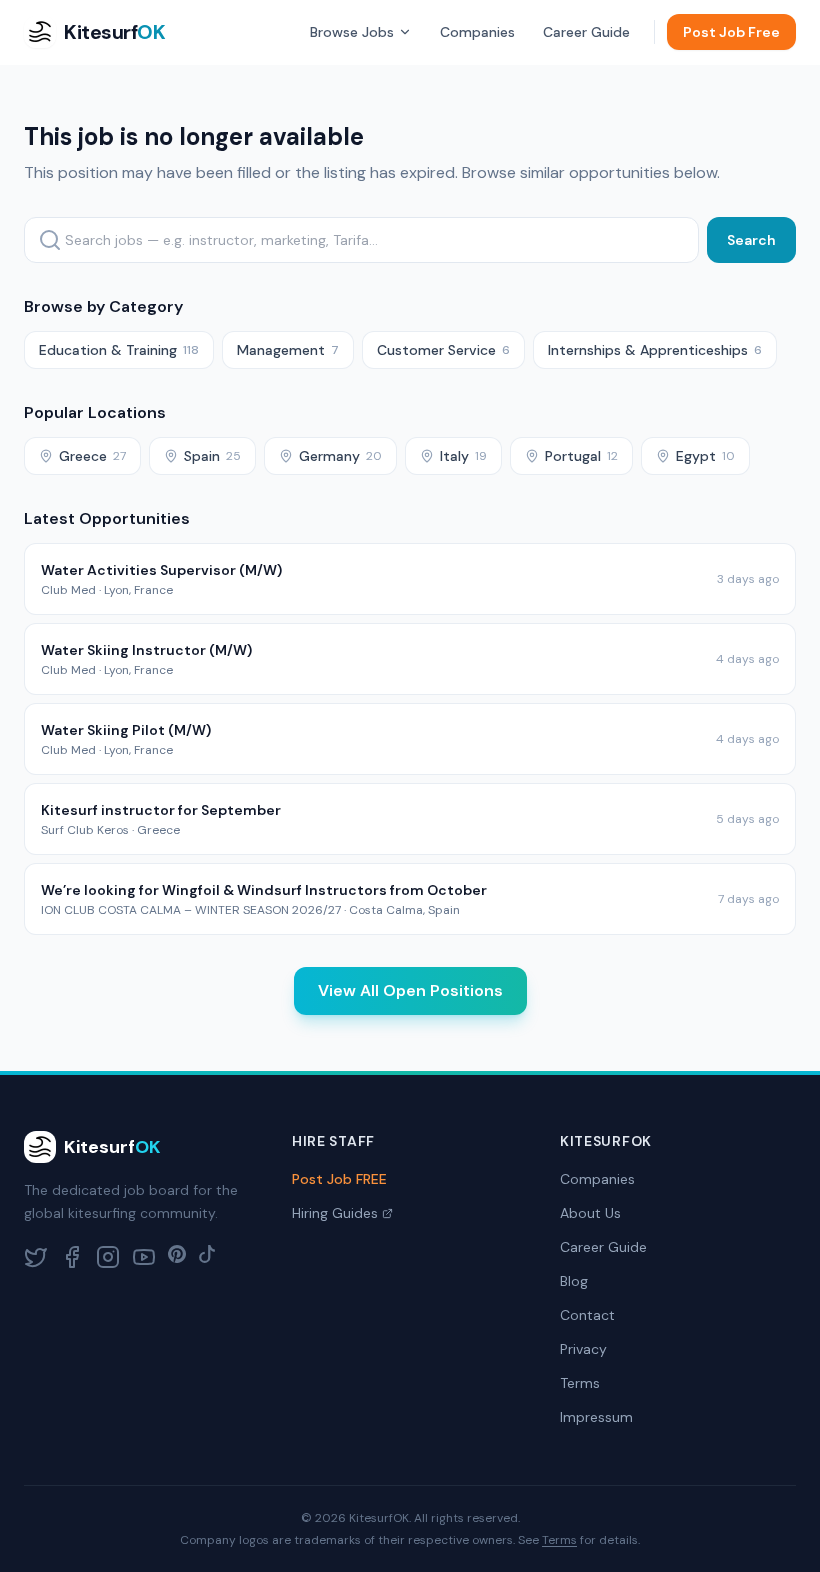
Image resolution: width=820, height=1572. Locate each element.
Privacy (583, 1349)
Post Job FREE (339, 1179)
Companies (477, 32)
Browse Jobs (352, 32)
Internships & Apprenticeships (655, 350)
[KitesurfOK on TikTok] (207, 1257)
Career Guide (586, 32)
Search (751, 240)
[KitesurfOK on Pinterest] (177, 1257)
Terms (580, 1383)
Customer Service (443, 350)
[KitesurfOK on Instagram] (108, 1257)
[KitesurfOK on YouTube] (144, 1257)
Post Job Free (731, 32)
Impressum (596, 1417)
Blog (574, 1281)
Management (288, 350)
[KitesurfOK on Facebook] (72, 1257)
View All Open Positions (410, 990)
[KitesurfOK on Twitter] (36, 1257)
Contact (587, 1315)
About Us (590, 1213)
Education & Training (119, 350)
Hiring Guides (335, 1213)
